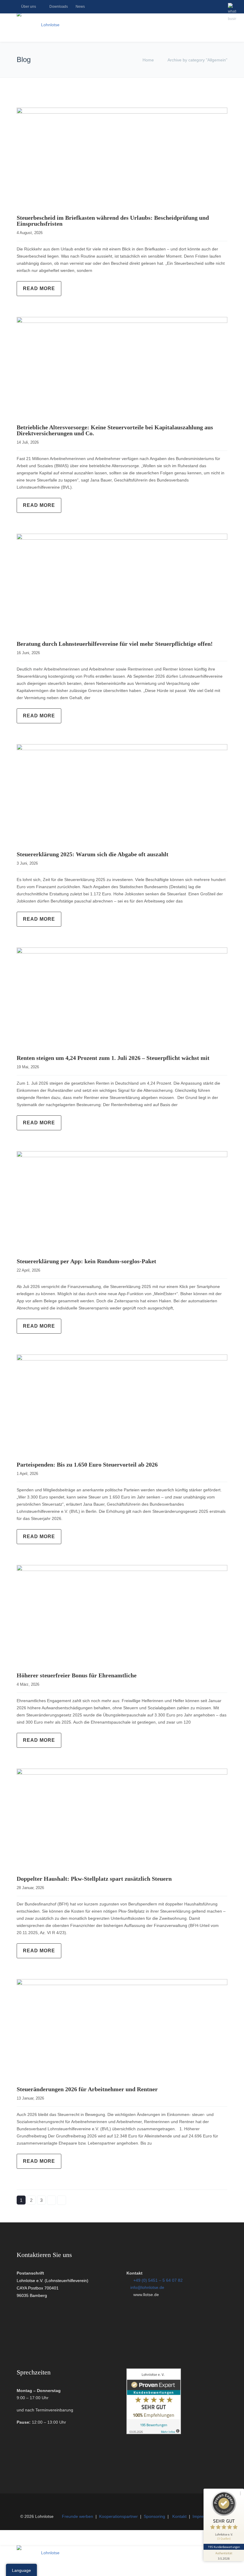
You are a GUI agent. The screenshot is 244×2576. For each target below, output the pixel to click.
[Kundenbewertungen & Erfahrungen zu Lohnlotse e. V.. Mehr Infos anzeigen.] (154, 2433)
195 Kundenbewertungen (224, 2547)
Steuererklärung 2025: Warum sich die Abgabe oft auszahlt (93, 854)
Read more (39, 288)
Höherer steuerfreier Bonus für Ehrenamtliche (77, 1675)
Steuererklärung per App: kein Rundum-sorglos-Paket (86, 1261)
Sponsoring (154, 2516)
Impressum (203, 2516)
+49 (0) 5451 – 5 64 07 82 (158, 2280)
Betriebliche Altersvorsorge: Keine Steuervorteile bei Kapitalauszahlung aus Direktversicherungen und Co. (115, 430)
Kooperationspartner (118, 2516)
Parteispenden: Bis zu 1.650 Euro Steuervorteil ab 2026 (87, 1465)
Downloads (59, 7)
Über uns (29, 7)
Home (148, 60)
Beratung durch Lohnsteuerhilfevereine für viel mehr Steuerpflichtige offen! (115, 644)
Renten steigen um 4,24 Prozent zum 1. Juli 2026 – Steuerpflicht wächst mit (113, 1058)
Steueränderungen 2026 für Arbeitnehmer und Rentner (87, 2089)
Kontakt (179, 2516)
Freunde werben (78, 2516)
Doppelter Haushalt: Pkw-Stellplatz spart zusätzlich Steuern (94, 1879)
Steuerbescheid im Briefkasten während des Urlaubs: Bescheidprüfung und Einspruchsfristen (113, 221)
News (80, 7)
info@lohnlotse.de (147, 2287)
